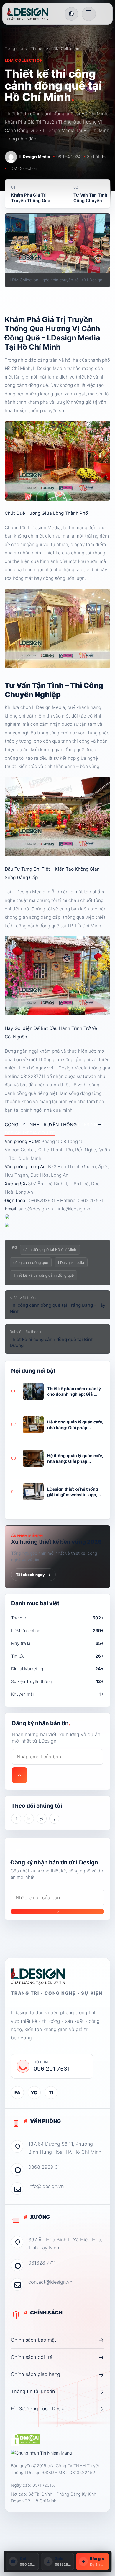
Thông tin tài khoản (57, 2392)
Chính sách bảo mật (57, 2340)
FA (17, 2093)
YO (34, 2093)
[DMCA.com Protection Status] (26, 2440)
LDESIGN (88, 1125)
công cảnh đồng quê (31, 1263)
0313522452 (82, 2472)
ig (54, 1819)
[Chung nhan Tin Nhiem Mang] (41, 2453)
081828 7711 (42, 2263)
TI (51, 2093)
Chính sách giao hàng (57, 2374)
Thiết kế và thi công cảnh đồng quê (43, 1275)
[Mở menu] (89, 14)
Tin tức (37, 48)
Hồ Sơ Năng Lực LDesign (57, 2409)
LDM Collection (65, 48)
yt (42, 1819)
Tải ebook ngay (34, 1575)
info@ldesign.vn (46, 2186)
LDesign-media (71, 1263)
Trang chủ (14, 48)
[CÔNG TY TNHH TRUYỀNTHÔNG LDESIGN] (34, 14)
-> (19, 1775)
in (29, 1819)
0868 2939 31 (44, 2167)
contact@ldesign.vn (50, 2282)
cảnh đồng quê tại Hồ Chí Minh (50, 1250)
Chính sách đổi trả (57, 2357)
